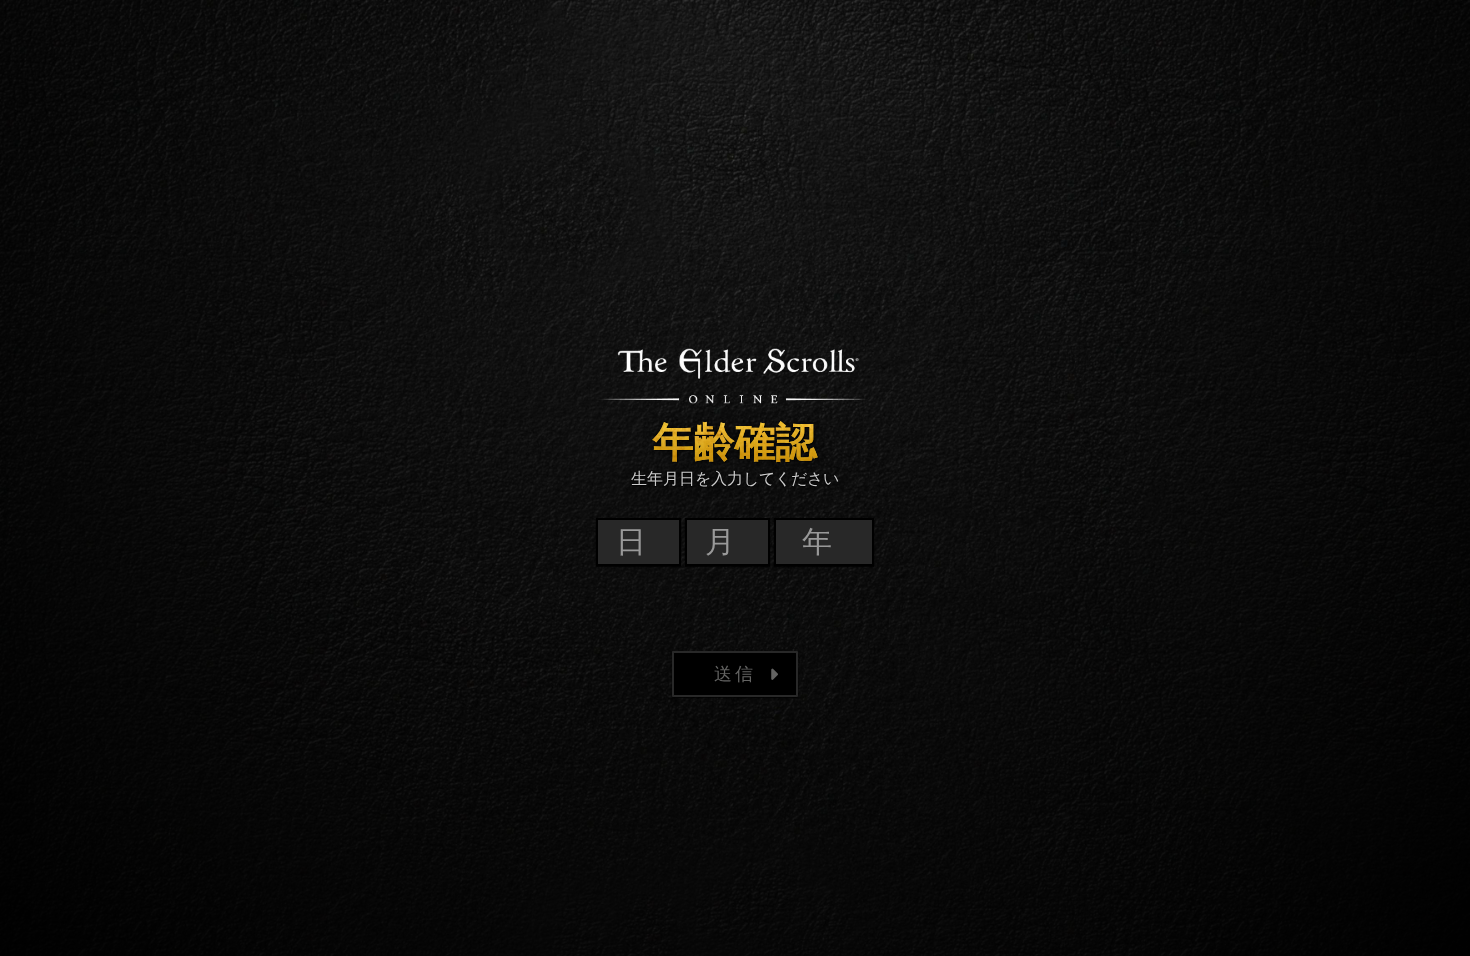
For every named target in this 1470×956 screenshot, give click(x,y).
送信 (735, 673)
